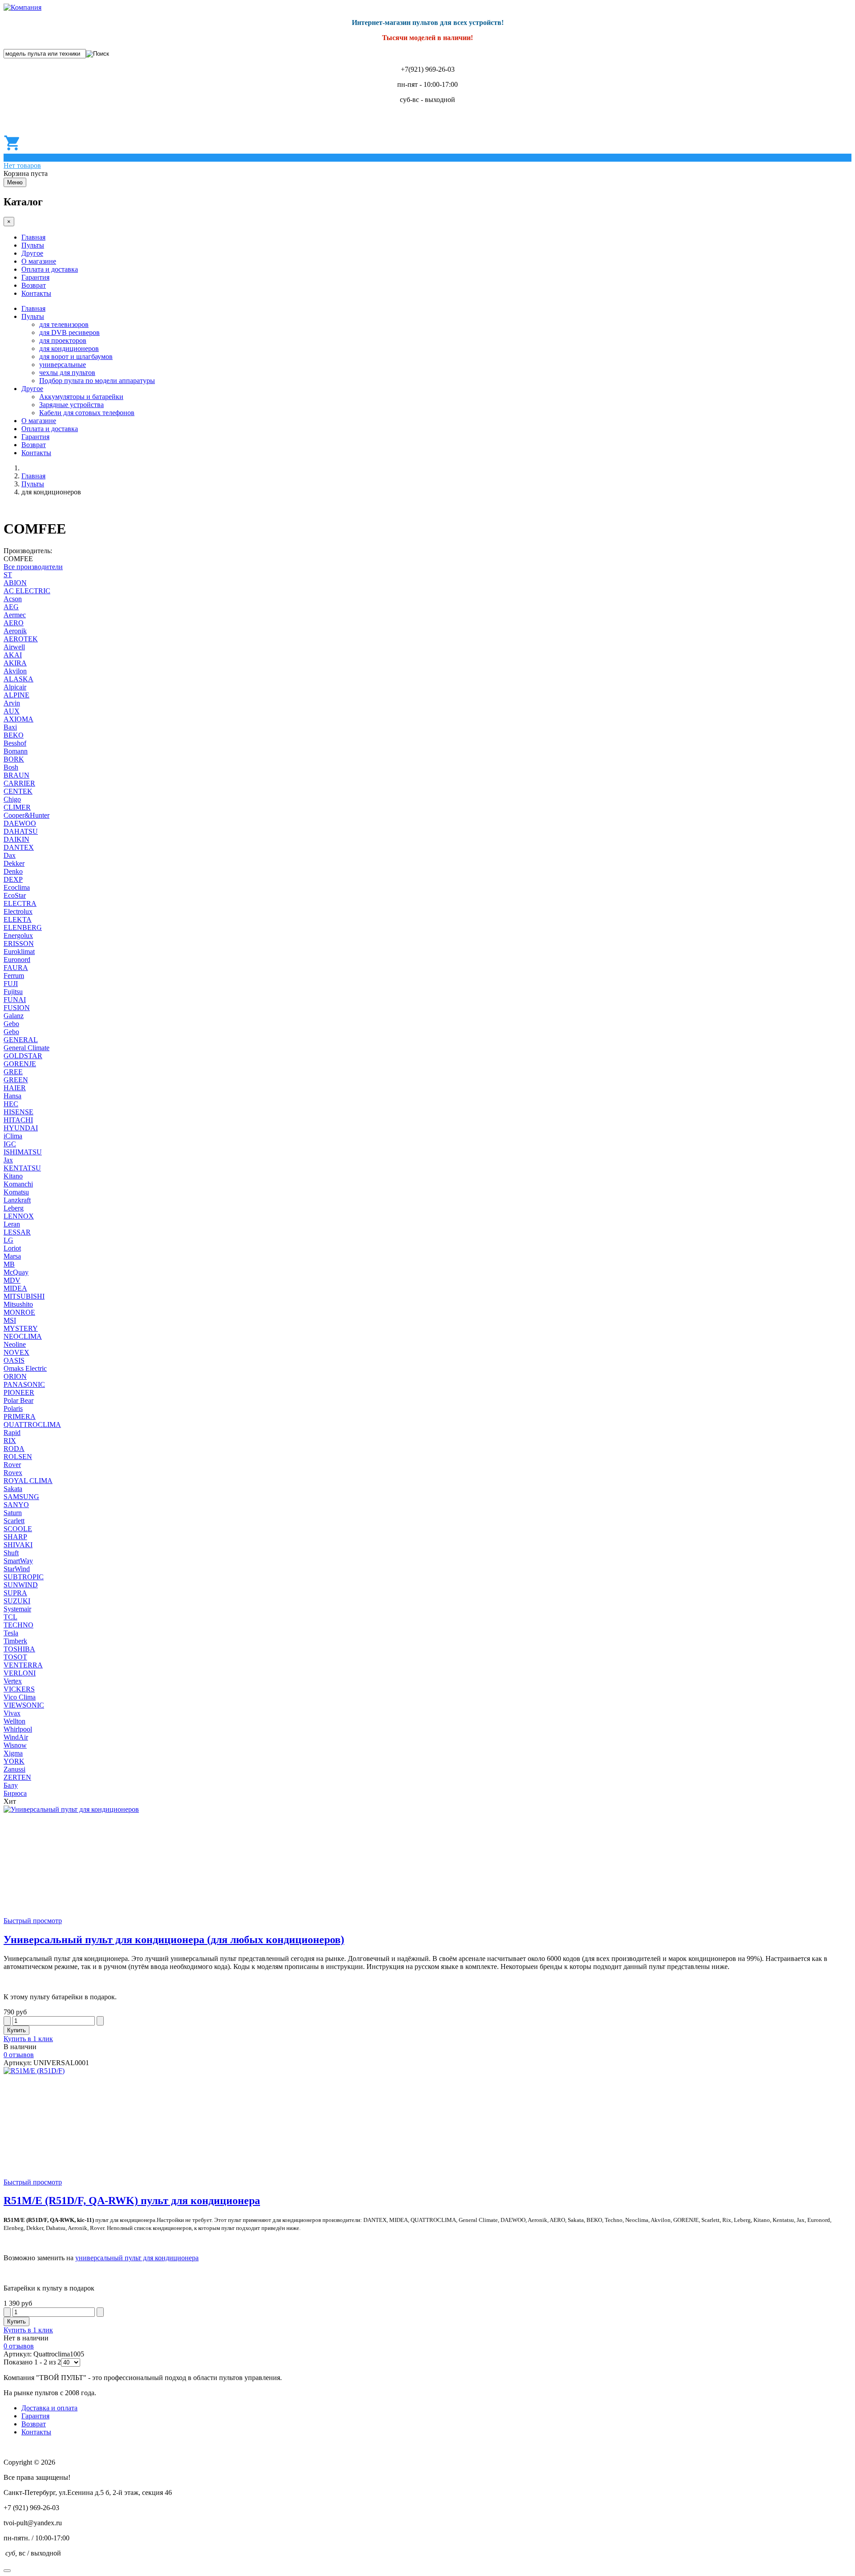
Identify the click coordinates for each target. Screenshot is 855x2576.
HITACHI (18, 1120)
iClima (13, 1136)
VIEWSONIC (24, 1705)
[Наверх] (7, 2571)
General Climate (26, 1048)
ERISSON (19, 944)
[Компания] (22, 7)
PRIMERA (20, 1416)
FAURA (16, 968)
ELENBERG (23, 927)
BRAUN (16, 775)
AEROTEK (21, 639)
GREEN (16, 1080)
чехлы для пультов (67, 373)
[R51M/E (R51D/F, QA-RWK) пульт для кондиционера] (34, 2071)
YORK (14, 1761)
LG (8, 1240)
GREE (13, 1072)
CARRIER (19, 783)
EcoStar (15, 895)
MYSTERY (21, 1328)
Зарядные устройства (71, 405)
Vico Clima (20, 1697)
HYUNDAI (21, 1128)
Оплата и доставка (50, 269)
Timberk (15, 1641)
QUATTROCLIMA (32, 1425)
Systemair (17, 1609)
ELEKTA (18, 919)
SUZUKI (17, 1601)
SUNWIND (21, 1585)
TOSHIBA (19, 1649)
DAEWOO (20, 823)
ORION (15, 1376)
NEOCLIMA (23, 1336)
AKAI (13, 655)
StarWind (17, 1569)
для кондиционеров (69, 348)
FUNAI (15, 1000)
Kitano (13, 1176)
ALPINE (16, 695)
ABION (15, 583)
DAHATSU (21, 831)
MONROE (19, 1312)
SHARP (15, 1537)
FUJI (11, 984)
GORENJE (20, 1064)
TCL (10, 1617)
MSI (10, 1320)
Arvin (12, 703)
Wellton (14, 1721)
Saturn (13, 1513)
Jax (8, 1160)
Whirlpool (18, 1729)
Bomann (16, 751)
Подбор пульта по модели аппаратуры (97, 381)
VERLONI (20, 1673)
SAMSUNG (21, 1497)
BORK (14, 759)
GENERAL (21, 1040)
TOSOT (15, 1657)
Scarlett (14, 1521)
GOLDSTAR (23, 1056)
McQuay (16, 1272)
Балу (11, 1785)
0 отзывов (19, 2055)
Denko (13, 871)
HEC (11, 1104)
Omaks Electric (25, 1368)
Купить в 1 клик (28, 2039)
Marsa (12, 1256)
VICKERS (19, 1689)
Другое (32, 253)
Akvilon (15, 671)
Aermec (15, 615)
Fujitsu (13, 992)
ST (8, 575)
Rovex (13, 1473)
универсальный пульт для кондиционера (137, 2258)
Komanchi (18, 1184)
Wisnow (15, 1745)
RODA (14, 1449)
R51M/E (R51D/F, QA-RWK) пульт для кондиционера (132, 2201)
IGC (10, 1144)
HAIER (15, 1088)
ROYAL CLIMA (28, 1481)
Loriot (12, 1248)
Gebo (11, 1024)
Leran (12, 1224)
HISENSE (18, 1112)
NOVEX (16, 1352)
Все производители (33, 567)
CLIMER (17, 807)
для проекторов (63, 340)
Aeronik (15, 631)
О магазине (39, 261)
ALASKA (18, 679)
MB (9, 1264)
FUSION (17, 1008)
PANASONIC (24, 1384)
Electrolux (18, 911)
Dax (10, 855)
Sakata (13, 1489)
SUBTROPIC (24, 1577)
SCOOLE (18, 1529)
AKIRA (15, 663)
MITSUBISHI (24, 1296)
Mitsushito (18, 1304)
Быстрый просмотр (33, 1921)
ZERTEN (17, 1777)
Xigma (13, 1753)
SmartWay (18, 1561)
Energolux (18, 935)
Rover (12, 1465)
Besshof (15, 743)
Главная (33, 237)
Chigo (12, 799)
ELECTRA (20, 903)
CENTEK (18, 791)
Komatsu (16, 1192)
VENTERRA (23, 1665)
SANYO (16, 1505)
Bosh (11, 767)
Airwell (14, 647)
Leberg (14, 1208)
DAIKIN (16, 839)
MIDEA (15, 1288)
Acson (13, 599)
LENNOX (19, 1216)
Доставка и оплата (49, 2408)
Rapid (12, 1433)
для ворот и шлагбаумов (76, 357)
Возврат (34, 285)
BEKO (14, 735)
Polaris (13, 1408)
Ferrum (14, 976)
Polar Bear (18, 1400)
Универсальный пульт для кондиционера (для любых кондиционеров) (174, 1940)
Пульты (33, 245)
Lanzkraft (17, 1200)
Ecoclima (17, 887)
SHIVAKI (18, 1545)
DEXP (13, 879)
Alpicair (15, 687)
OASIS (14, 1360)
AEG (11, 607)
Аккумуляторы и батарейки (81, 397)
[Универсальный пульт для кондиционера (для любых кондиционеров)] (71, 1809)
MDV (12, 1280)
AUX (12, 711)
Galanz (14, 1016)
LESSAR (17, 1232)
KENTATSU (22, 1168)
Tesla (11, 1633)
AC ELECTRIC (27, 591)
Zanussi (14, 1769)
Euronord (17, 960)
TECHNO (18, 1625)
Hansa (12, 1096)
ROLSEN (18, 1457)
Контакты (36, 293)
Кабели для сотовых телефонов (87, 413)
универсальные (63, 365)
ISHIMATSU (23, 1152)
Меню (15, 182)
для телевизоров (64, 324)
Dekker (14, 863)
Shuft (11, 1553)
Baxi (10, 727)
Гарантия (35, 277)
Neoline (15, 1344)
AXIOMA (18, 719)
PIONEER (19, 1392)
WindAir (16, 1737)
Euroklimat (19, 952)
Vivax (12, 1713)
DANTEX (19, 847)
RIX (10, 1441)
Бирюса (15, 1793)
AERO (14, 623)
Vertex (13, 1681)
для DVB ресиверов (69, 332)
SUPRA (15, 1593)
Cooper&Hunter (26, 815)
